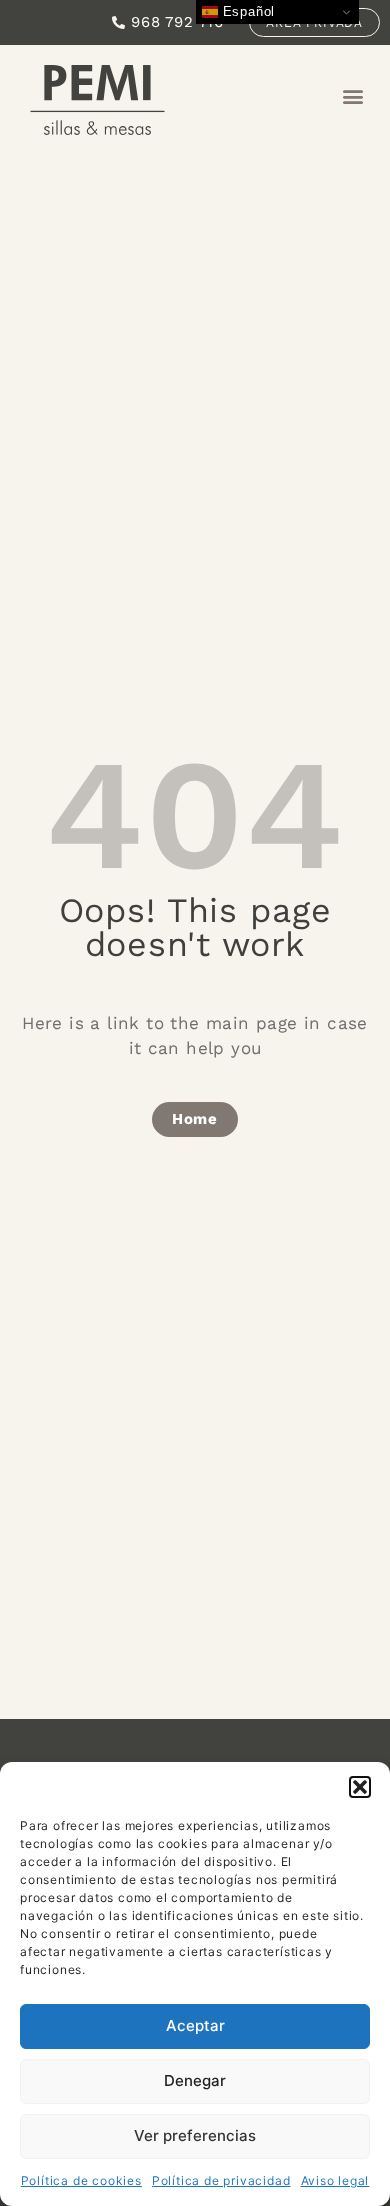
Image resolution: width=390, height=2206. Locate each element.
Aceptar (195, 2025)
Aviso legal (335, 2180)
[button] (360, 1787)
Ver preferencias (195, 2135)
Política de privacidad (221, 2180)
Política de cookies (81, 2180)
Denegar (195, 2080)
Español (246, 11)
